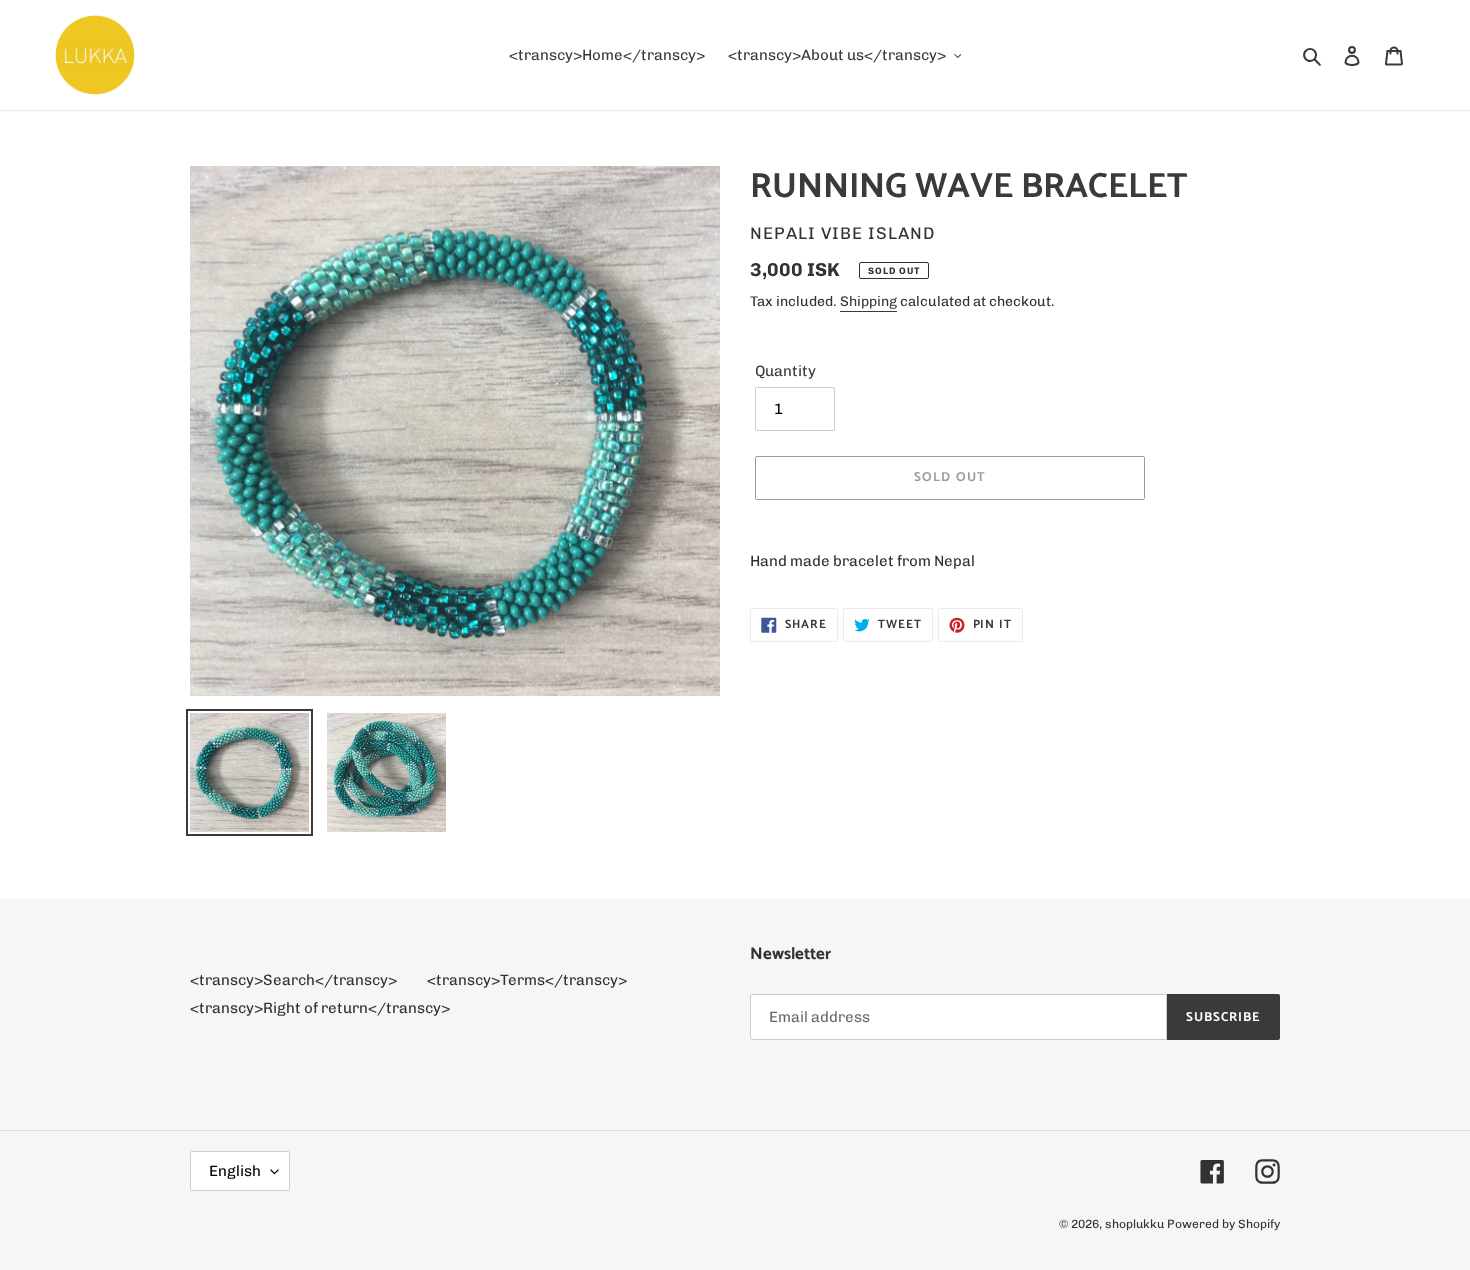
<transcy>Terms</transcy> (527, 980)
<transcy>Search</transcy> (293, 980)
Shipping (868, 301)
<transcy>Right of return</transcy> (320, 1008)
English (235, 1171)
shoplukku (1134, 1224)
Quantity (785, 371)
